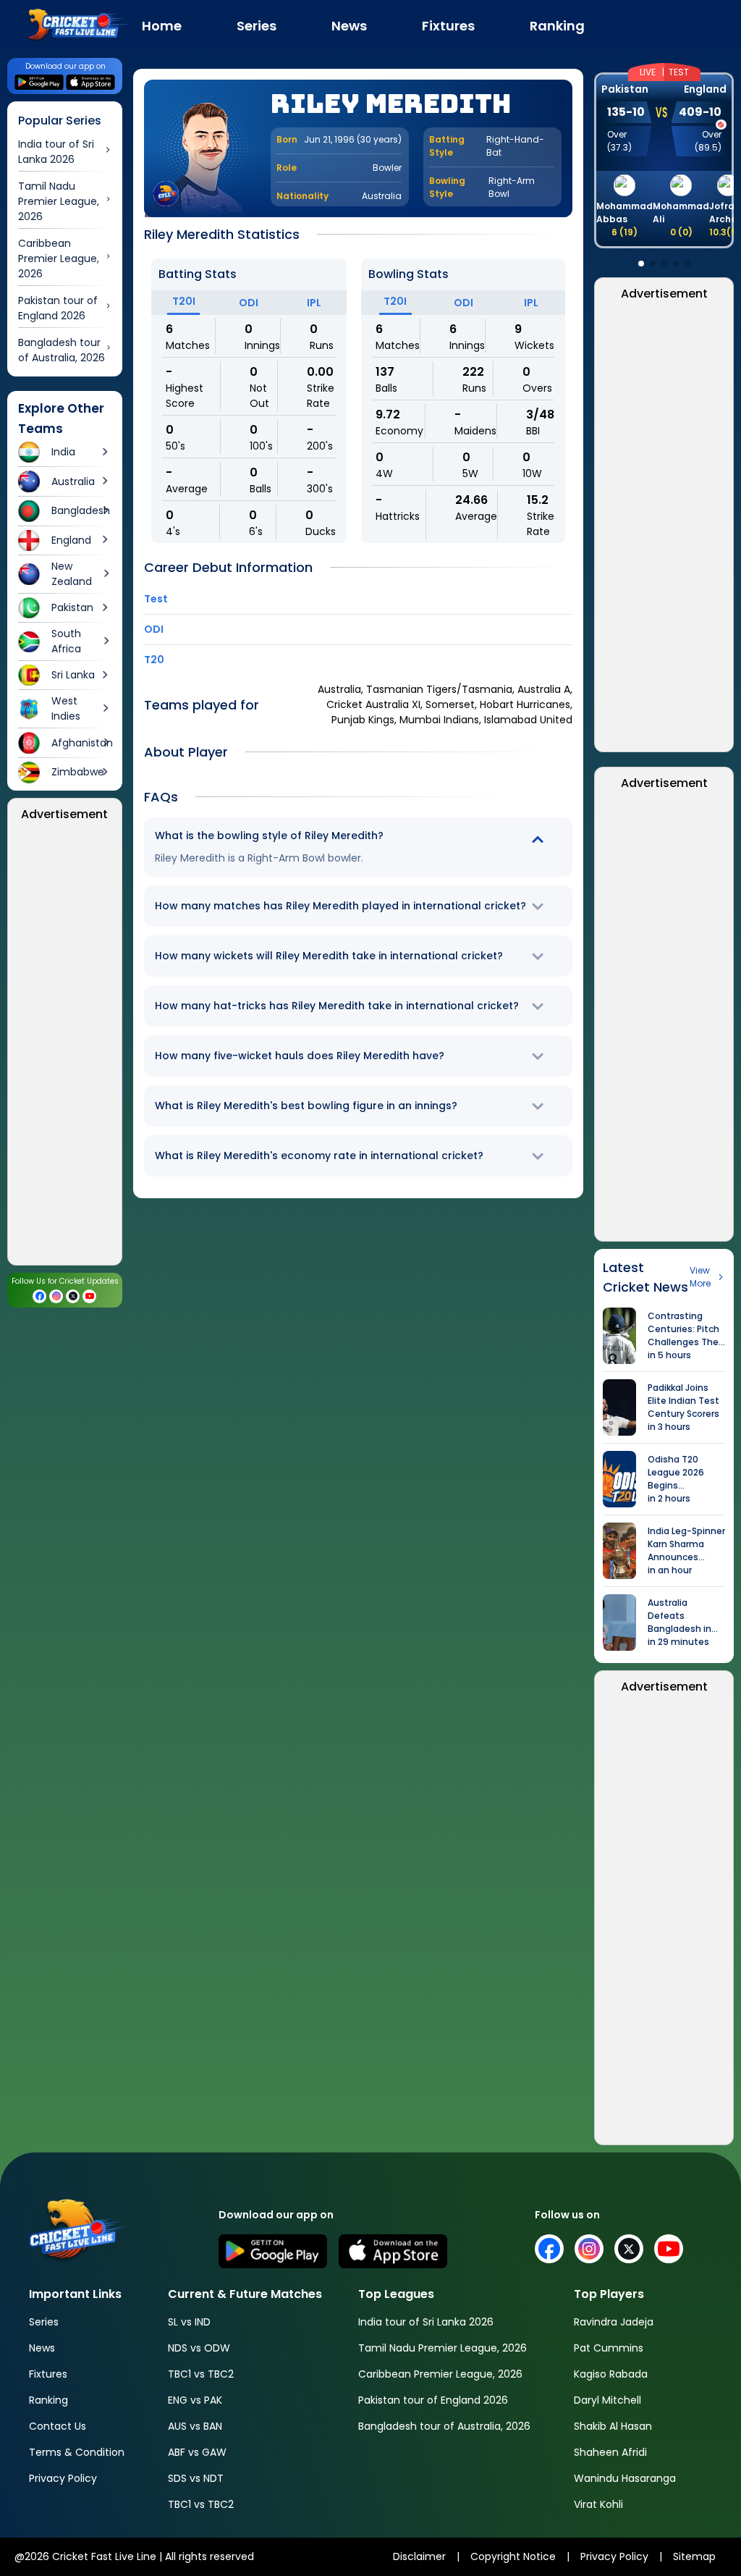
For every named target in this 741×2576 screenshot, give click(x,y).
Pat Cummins (609, 2348)
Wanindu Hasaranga (625, 2478)
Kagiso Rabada (611, 2374)
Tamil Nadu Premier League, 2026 (443, 2348)
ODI (249, 303)
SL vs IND (189, 2322)
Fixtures (48, 2374)
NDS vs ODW (199, 2348)
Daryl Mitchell (607, 2400)
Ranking (48, 2400)
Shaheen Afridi (610, 2452)
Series (44, 2322)
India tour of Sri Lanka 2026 (426, 2322)
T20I (184, 301)
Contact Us (58, 2426)
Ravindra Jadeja (614, 2322)
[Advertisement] (65, 1048)
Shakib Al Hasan (613, 2426)
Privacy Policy (63, 2478)
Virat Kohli (598, 2504)
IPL (314, 303)
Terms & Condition (77, 2452)
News (42, 2348)
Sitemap (694, 2556)
